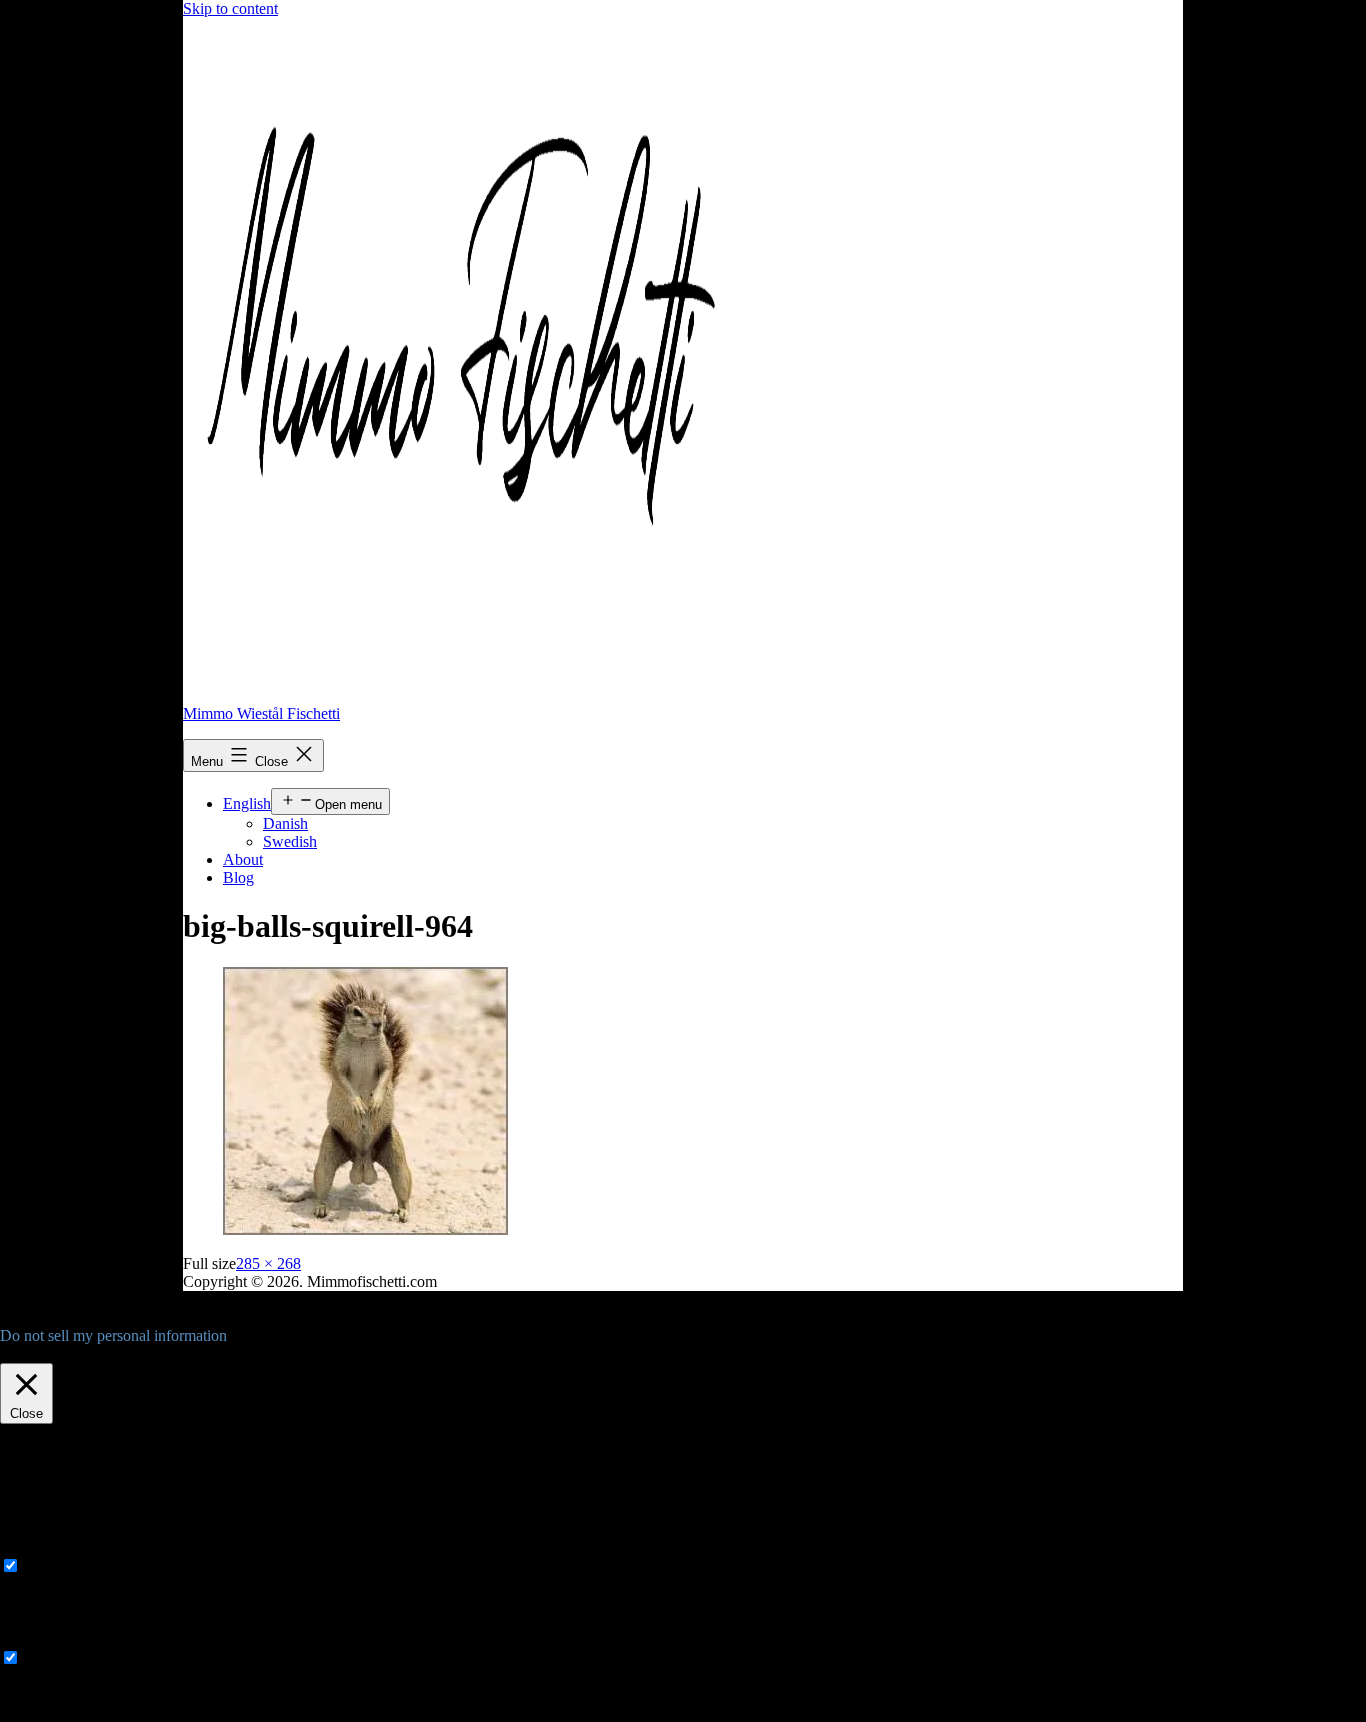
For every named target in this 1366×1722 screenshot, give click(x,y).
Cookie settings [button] (53, 1353)
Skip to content (230, 8)
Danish (285, 823)
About (243, 859)
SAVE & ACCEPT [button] (61, 1712)
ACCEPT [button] (143, 1353)
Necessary (56, 1566)
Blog (238, 877)
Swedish (290, 841)
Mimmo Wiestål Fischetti (261, 713)
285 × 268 (268, 1263)
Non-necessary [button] (47, 1638)
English (247, 803)
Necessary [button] (32, 1546)
